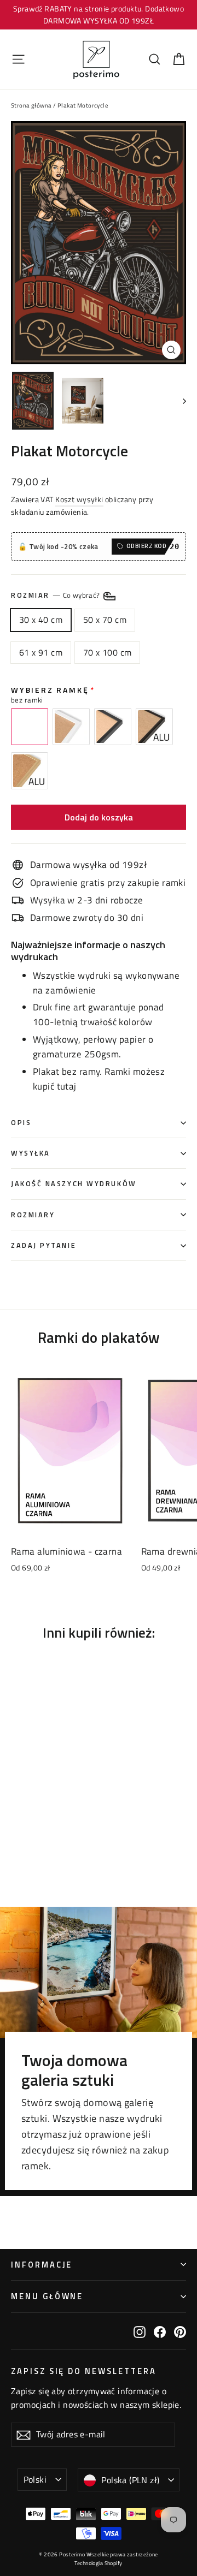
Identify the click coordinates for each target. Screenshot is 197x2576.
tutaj (67, 1086)
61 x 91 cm (41, 652)
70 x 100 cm (107, 652)
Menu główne (47, 2296)
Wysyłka (31, 1153)
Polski (35, 2479)
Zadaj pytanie (44, 1245)
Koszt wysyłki (79, 499)
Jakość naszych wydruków (74, 1184)
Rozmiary (33, 1215)
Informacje (42, 2265)
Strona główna (31, 105)
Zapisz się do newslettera (84, 2370)
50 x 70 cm (105, 620)
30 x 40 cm (41, 620)
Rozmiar (56, 595)
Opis (21, 1123)
